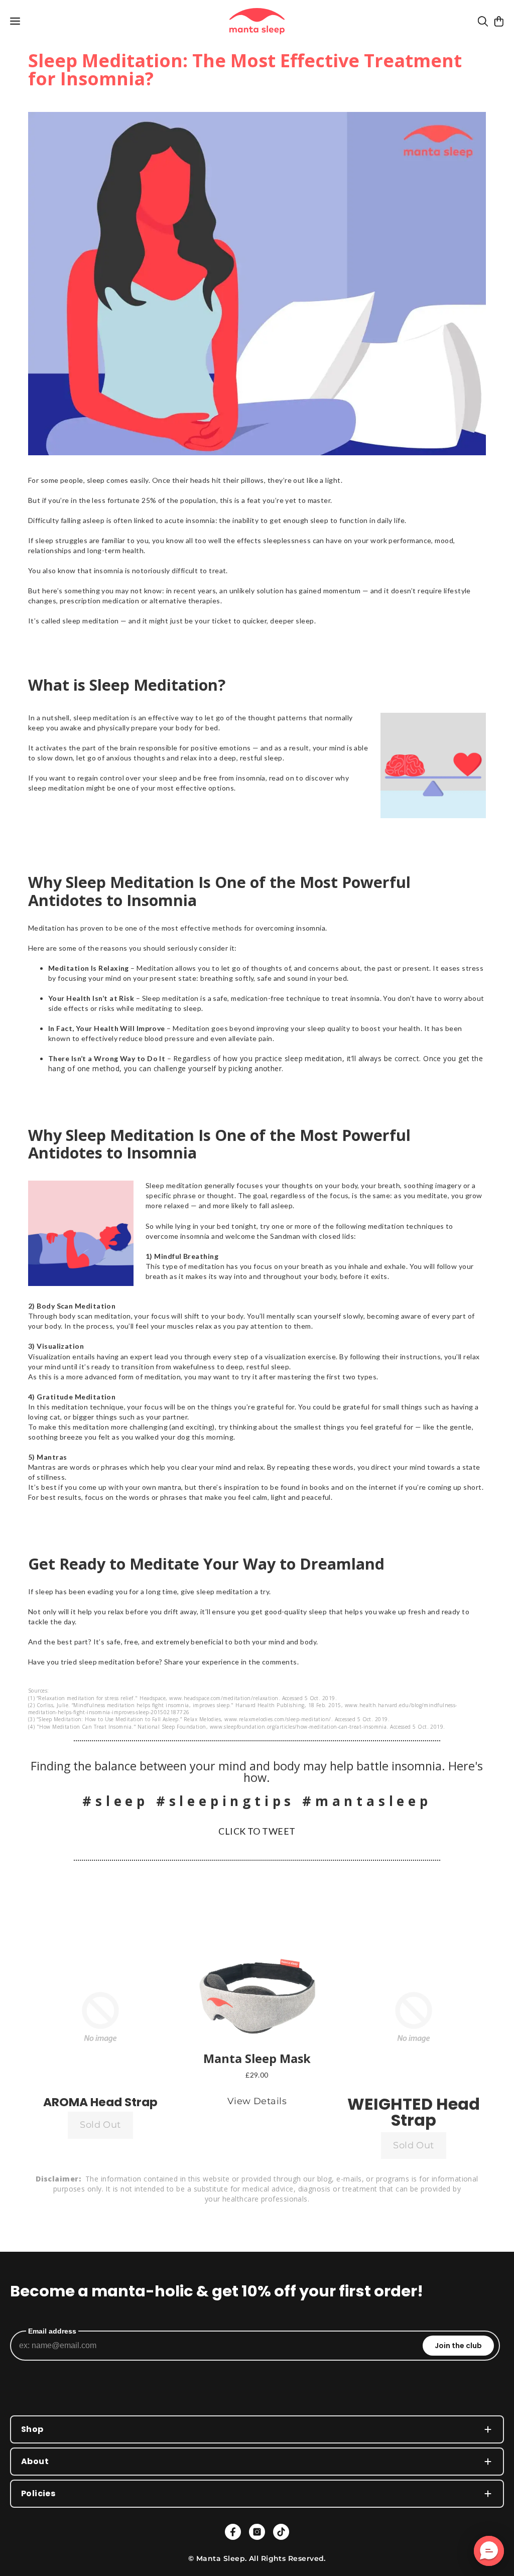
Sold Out (100, 2125)
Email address (52, 2331)
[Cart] (499, 21)
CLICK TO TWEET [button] (257, 1831)
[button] (100, 2017)
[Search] (483, 21)
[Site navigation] (15, 21)
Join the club (458, 2346)
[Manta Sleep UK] (257, 21)
